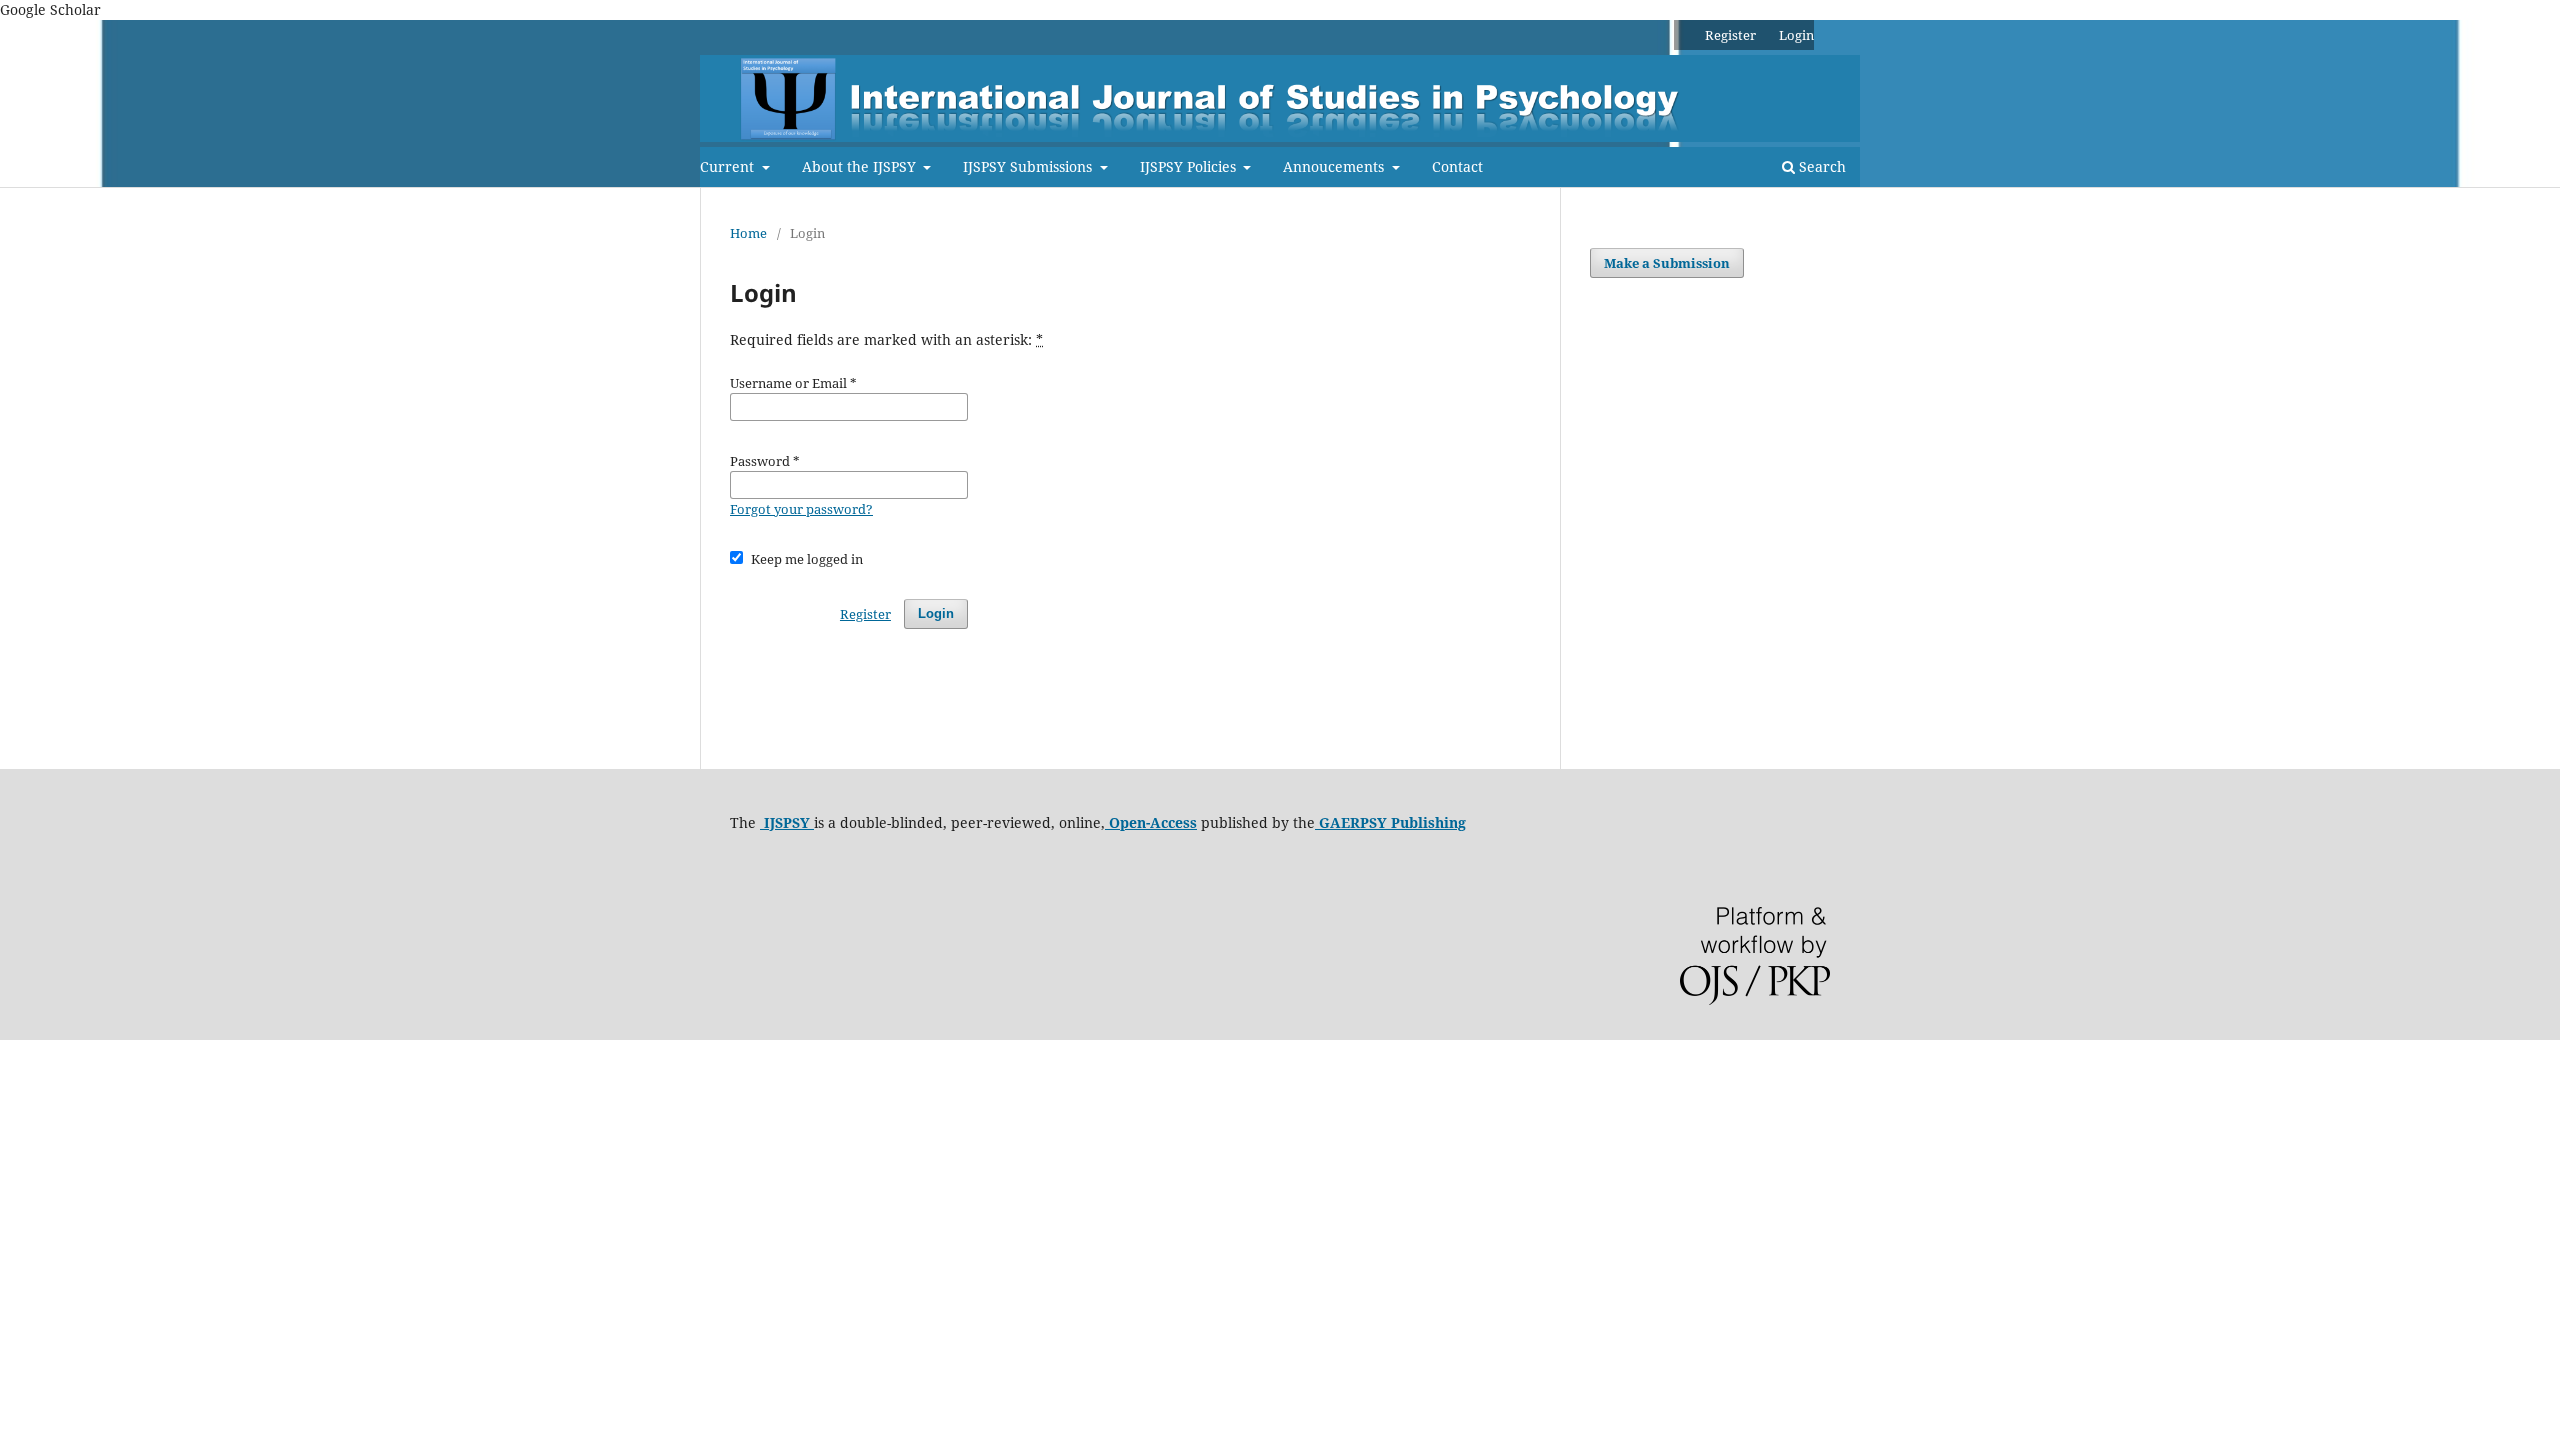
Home (748, 233)
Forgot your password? (801, 509)
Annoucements (1335, 166)
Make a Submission (1667, 263)
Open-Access (1151, 822)
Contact (1457, 166)
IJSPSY (787, 822)
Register (1730, 35)
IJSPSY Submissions (1029, 166)
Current (729, 166)
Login (1796, 35)
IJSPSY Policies (1190, 166)
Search (1820, 166)
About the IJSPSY (861, 166)
